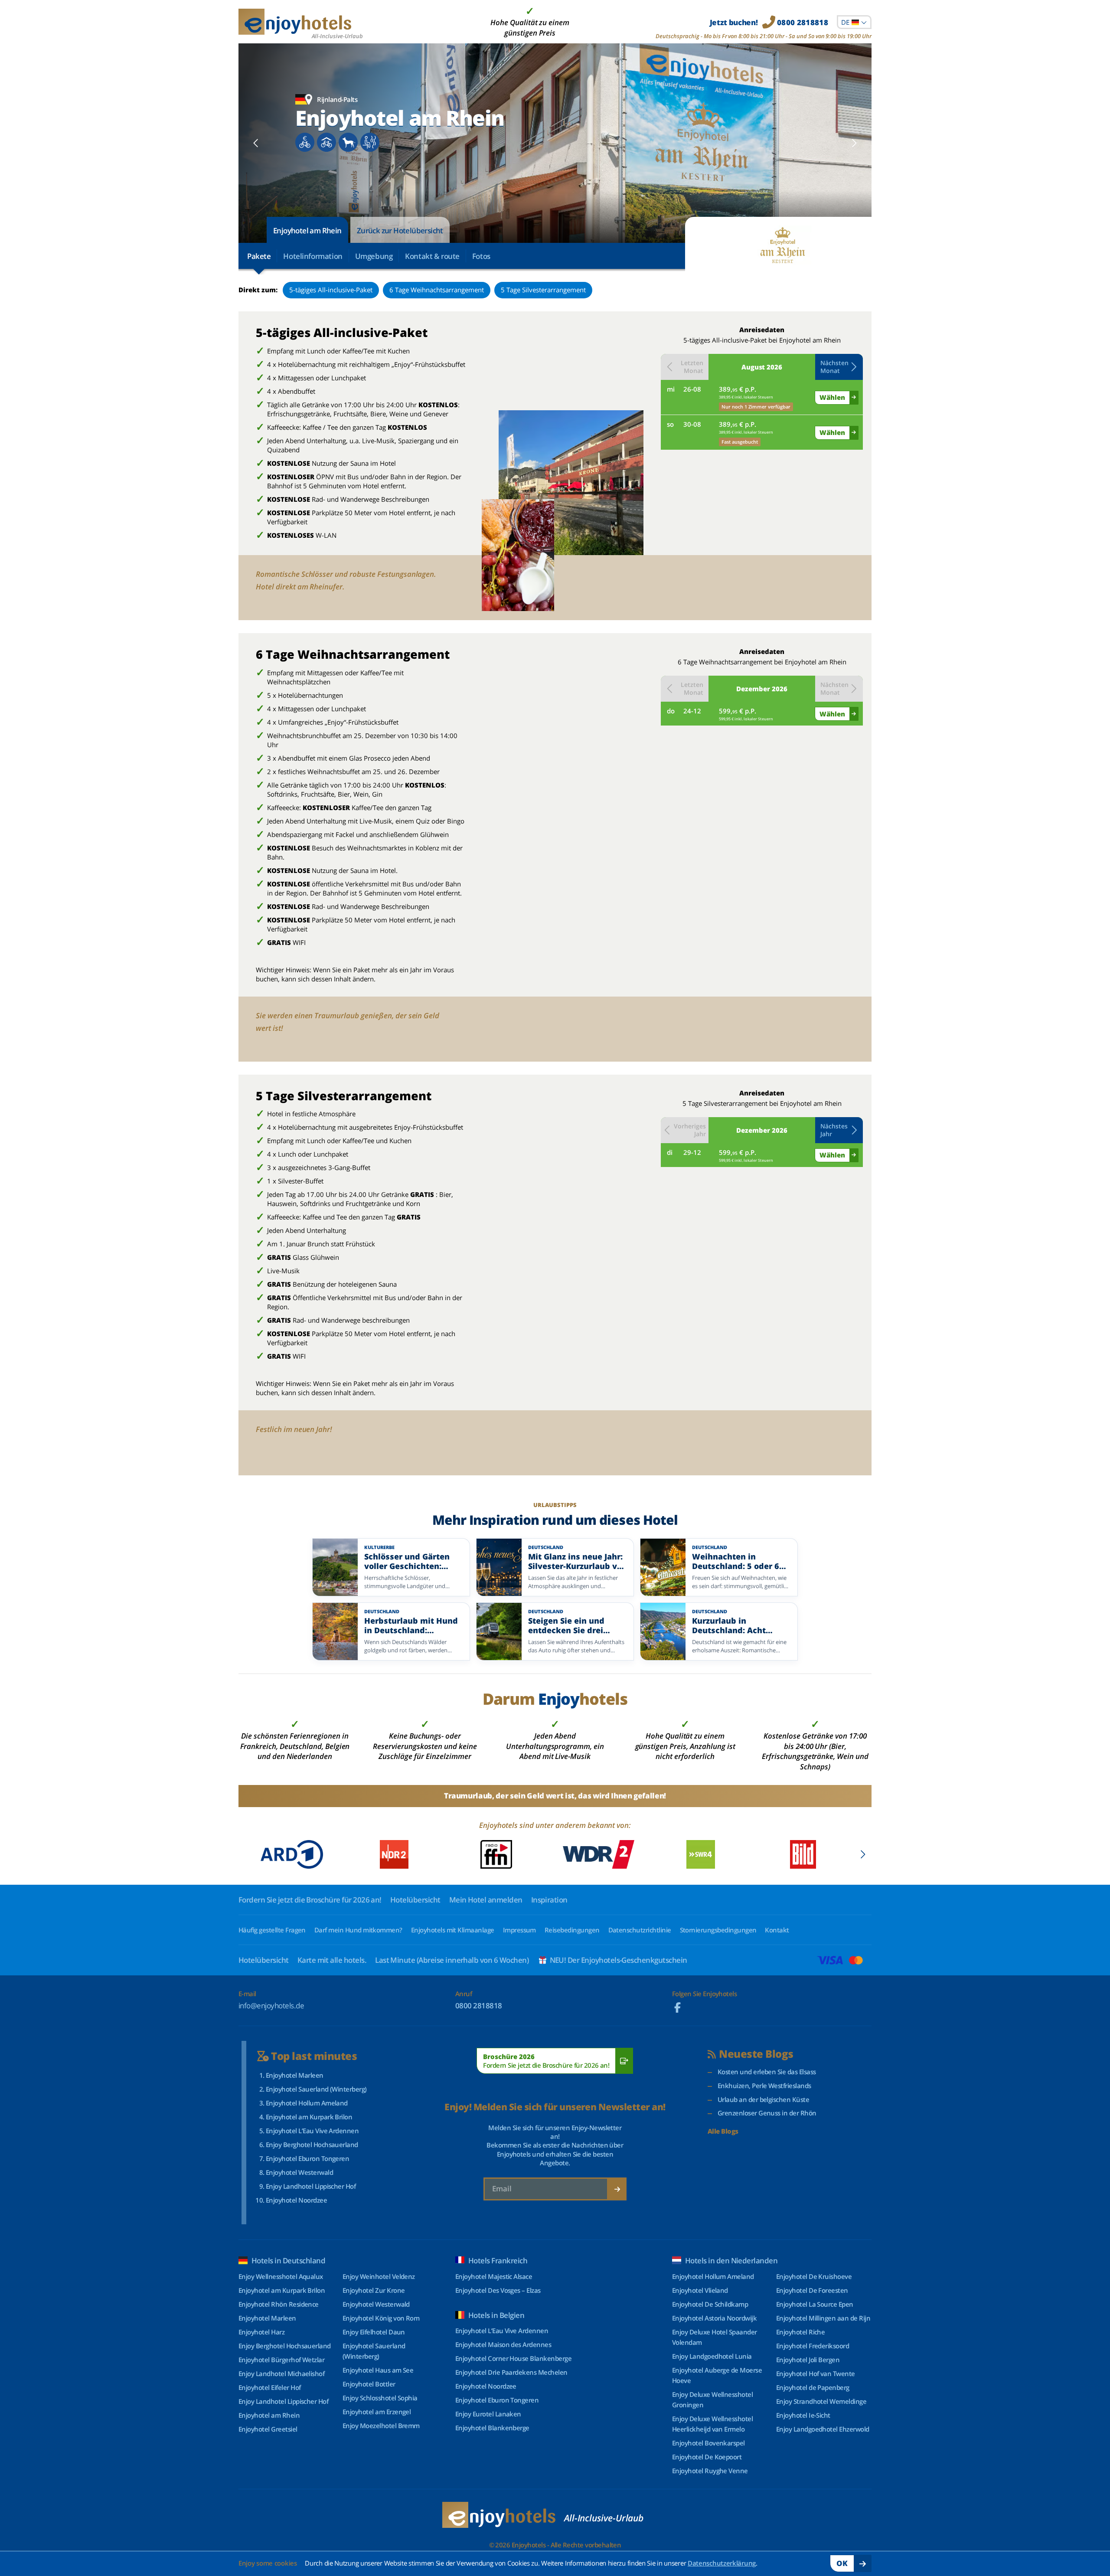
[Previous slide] (256, 143)
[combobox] (854, 22)
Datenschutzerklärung (722, 2563)
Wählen (832, 397)
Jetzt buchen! (769, 22)
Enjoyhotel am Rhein (307, 230)
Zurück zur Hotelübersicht (400, 230)
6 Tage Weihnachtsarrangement (437, 290)
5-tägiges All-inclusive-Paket (331, 290)
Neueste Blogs (756, 2054)
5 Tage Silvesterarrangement (543, 290)
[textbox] (854, 22)
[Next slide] (854, 143)
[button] (839, 367)
